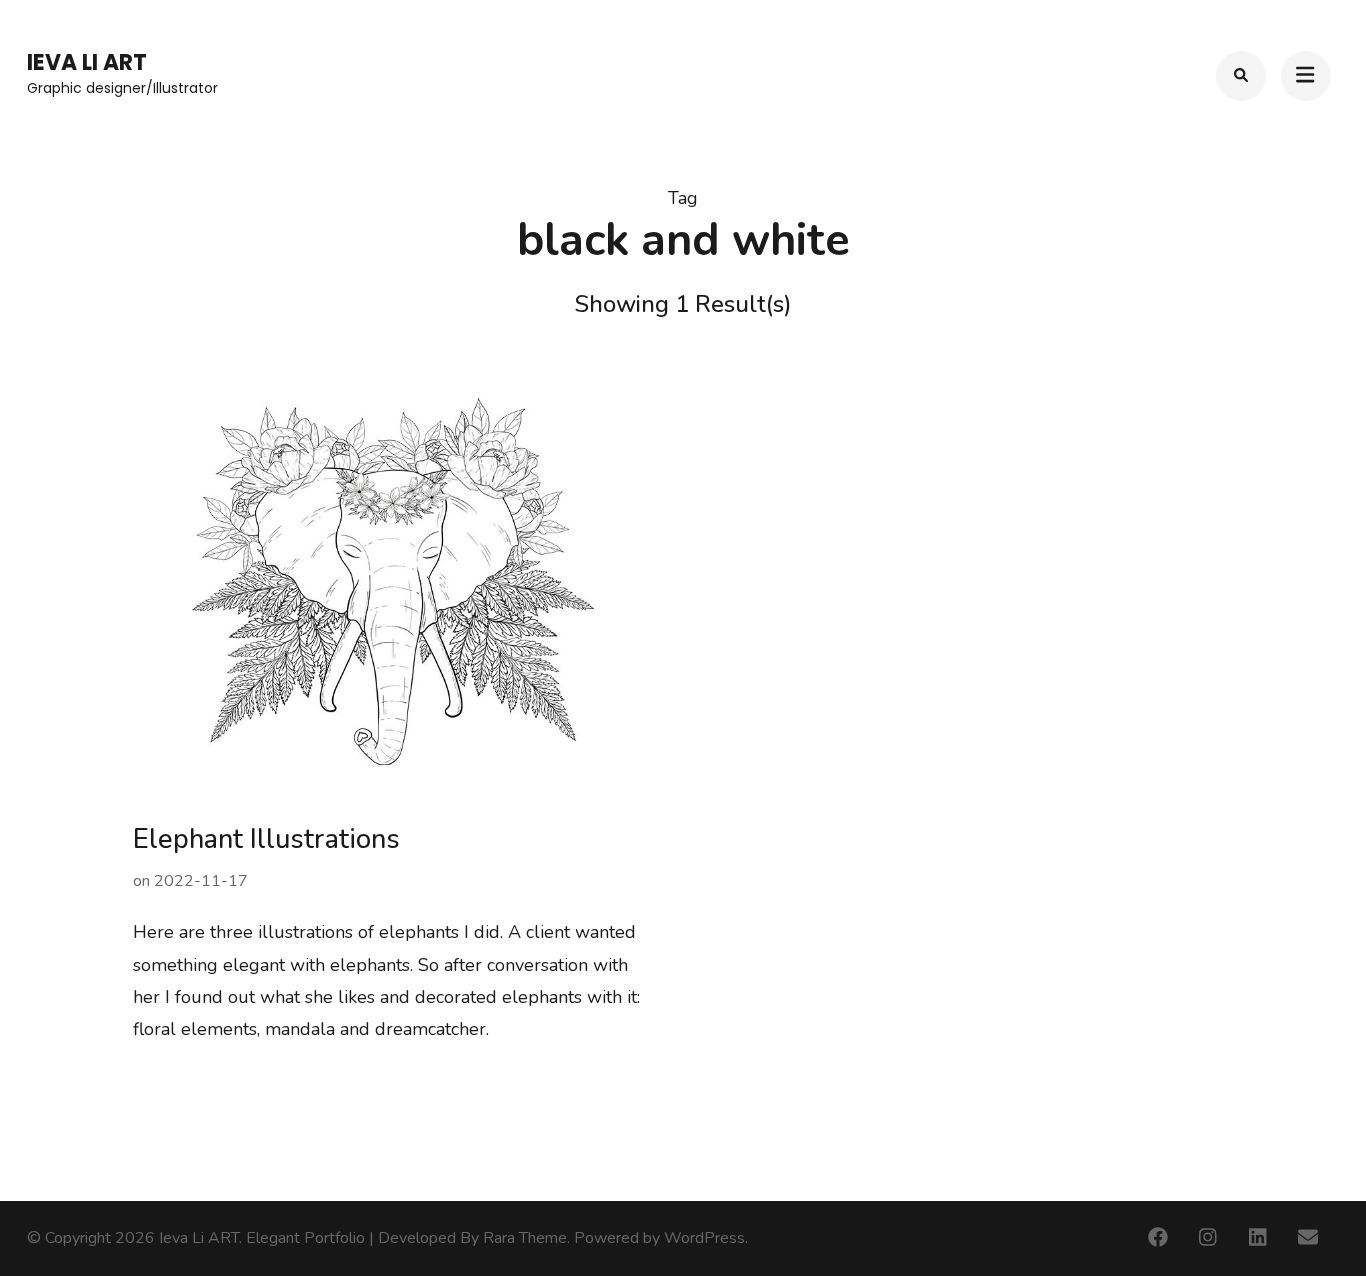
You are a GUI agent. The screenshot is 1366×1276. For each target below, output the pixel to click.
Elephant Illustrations (266, 839)
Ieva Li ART (87, 62)
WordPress (704, 1238)
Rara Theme (525, 1238)
